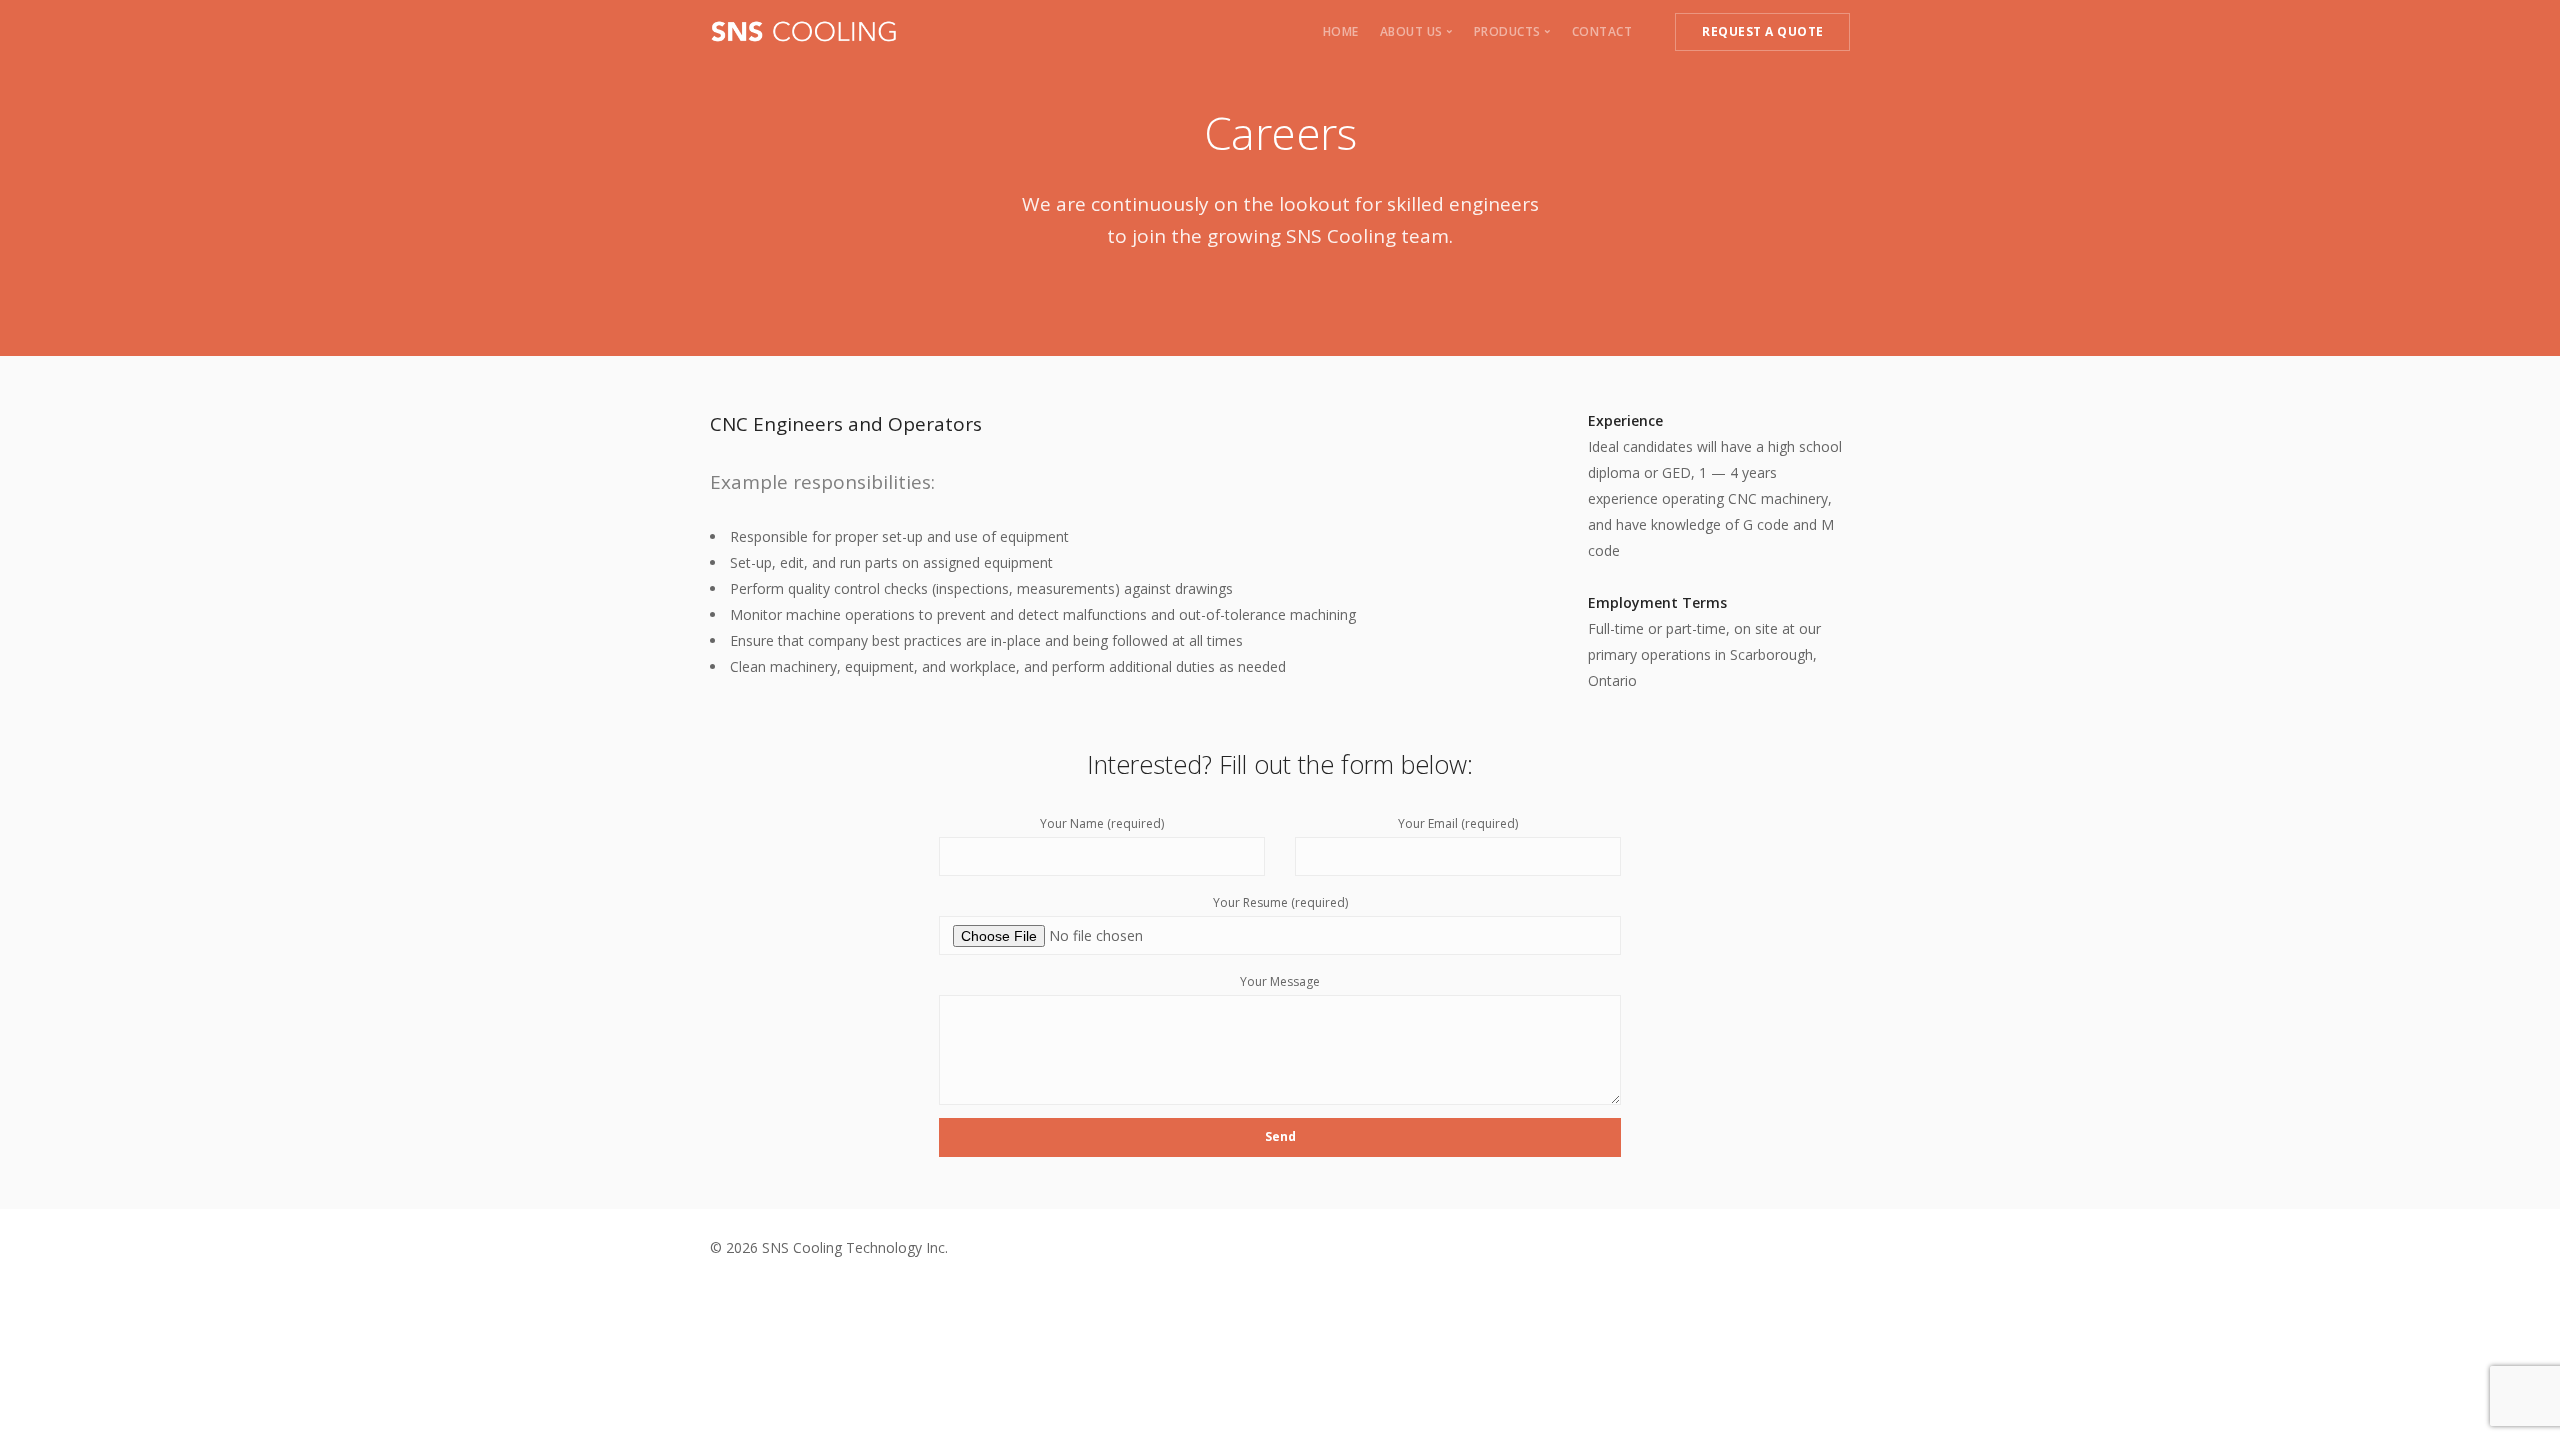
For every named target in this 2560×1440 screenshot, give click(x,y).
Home (1341, 31)
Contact (1602, 31)
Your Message (1280, 981)
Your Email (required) (1458, 823)
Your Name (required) (1102, 823)
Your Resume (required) (1280, 902)
